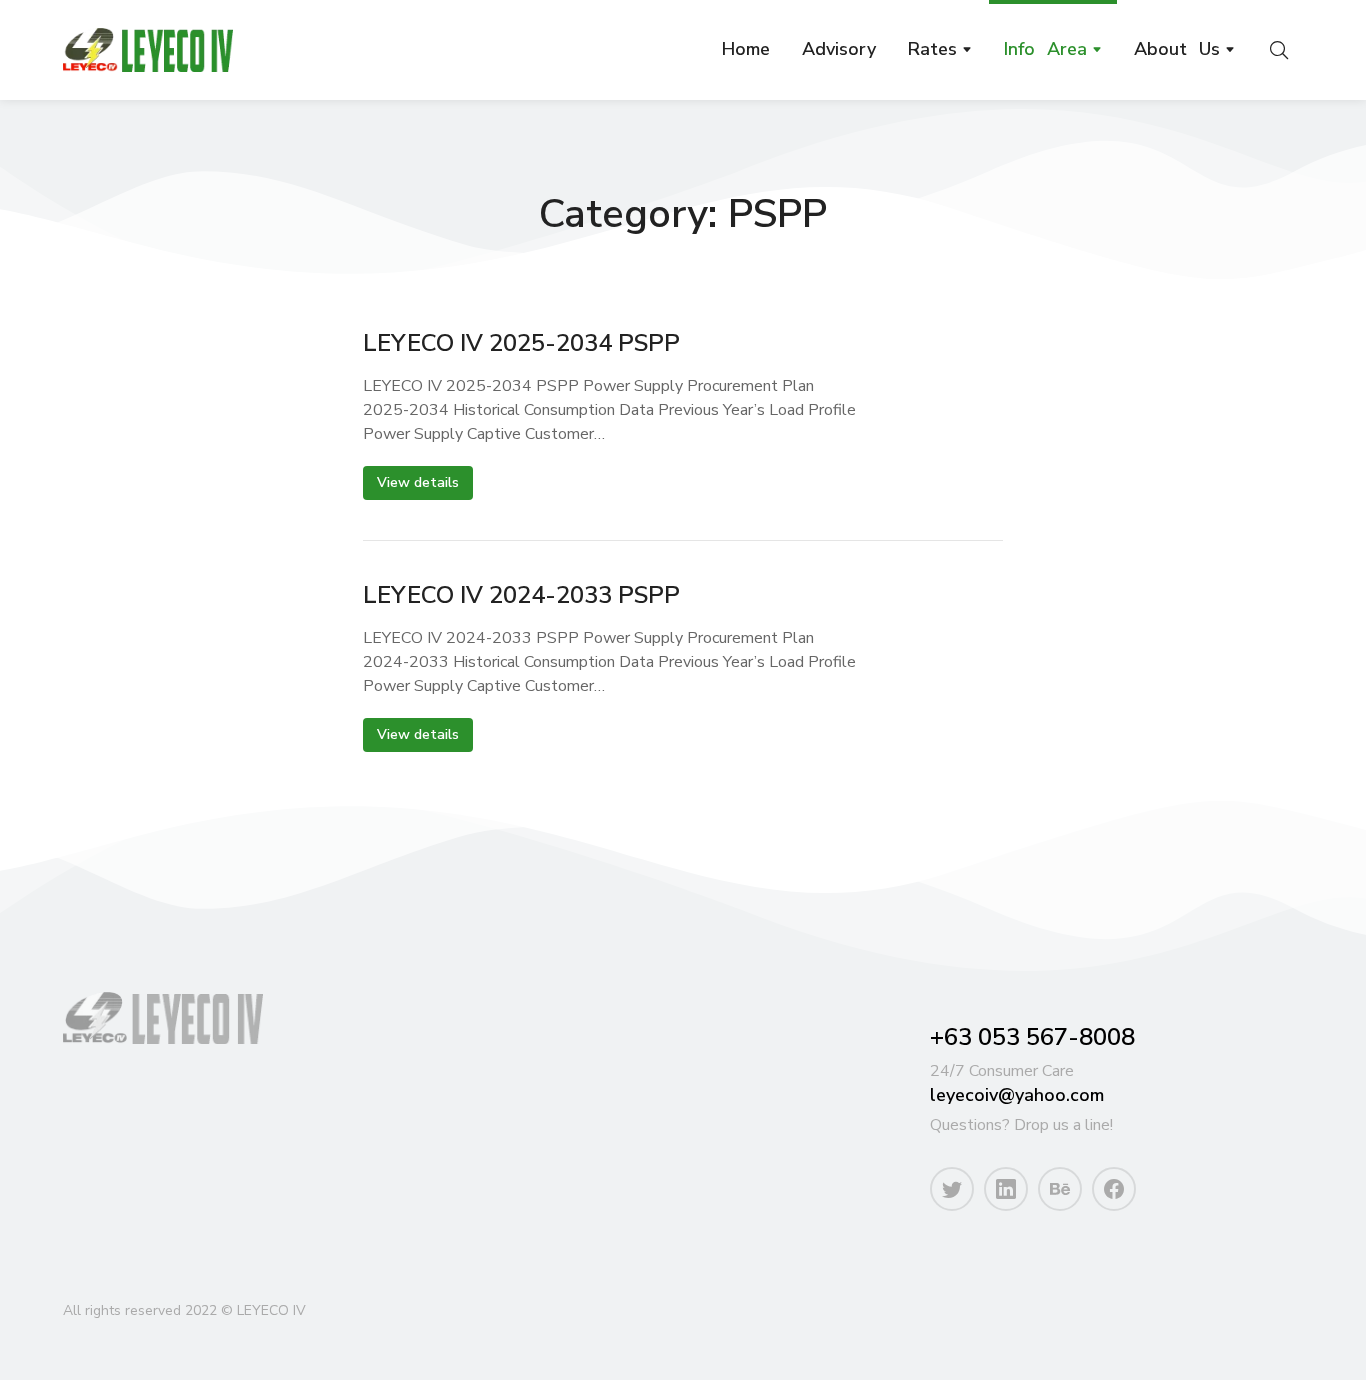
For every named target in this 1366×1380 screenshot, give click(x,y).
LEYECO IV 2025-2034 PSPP (521, 343)
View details (418, 482)
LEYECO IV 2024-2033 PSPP (521, 595)
